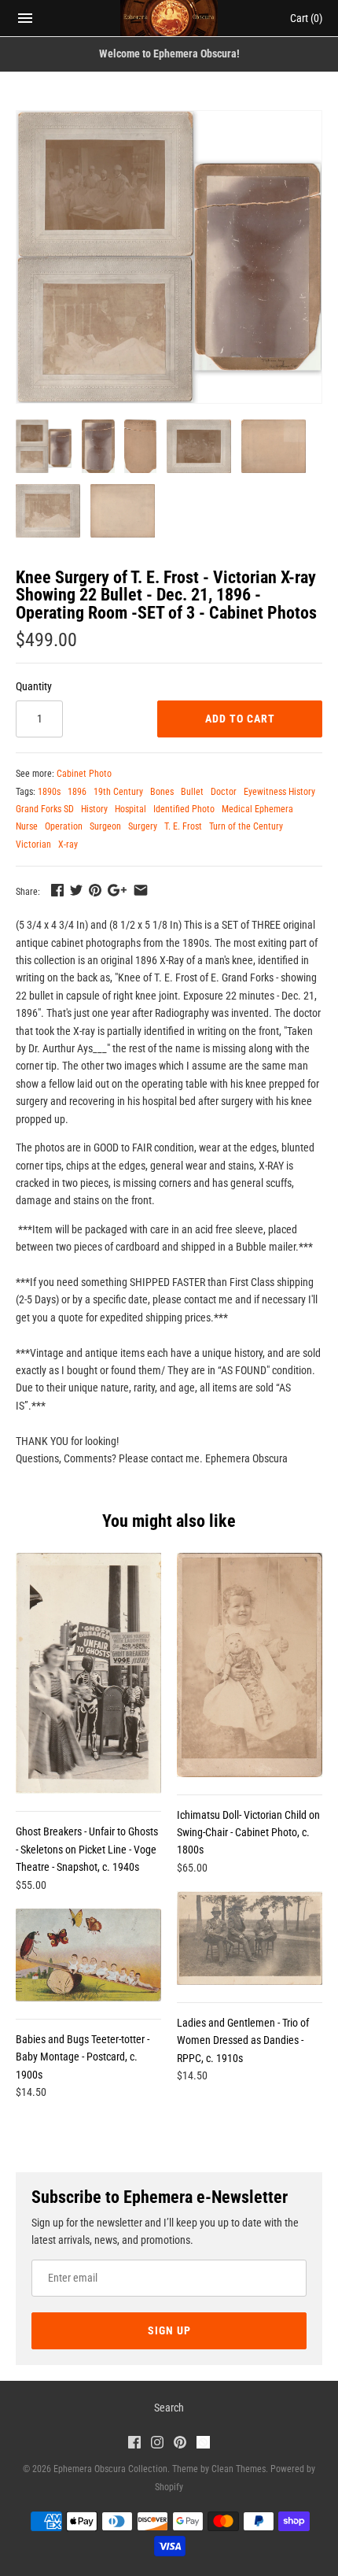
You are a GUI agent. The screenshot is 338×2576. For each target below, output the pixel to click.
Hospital (130, 809)
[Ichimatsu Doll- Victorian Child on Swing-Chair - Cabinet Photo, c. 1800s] (250, 1665)
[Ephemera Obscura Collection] (169, 18)
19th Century (118, 792)
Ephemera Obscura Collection (110, 2469)
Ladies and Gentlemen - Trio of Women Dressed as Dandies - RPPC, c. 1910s (243, 2040)
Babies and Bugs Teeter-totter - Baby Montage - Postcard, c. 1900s (83, 2057)
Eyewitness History (279, 792)
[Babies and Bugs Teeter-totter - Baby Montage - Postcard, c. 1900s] (88, 1955)
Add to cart (240, 719)
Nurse (27, 826)
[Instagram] (157, 2444)
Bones (162, 792)
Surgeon (105, 826)
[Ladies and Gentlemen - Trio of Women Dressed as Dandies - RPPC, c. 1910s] (250, 1938)
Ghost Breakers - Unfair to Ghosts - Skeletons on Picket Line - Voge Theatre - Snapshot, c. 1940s (87, 1849)
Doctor (224, 792)
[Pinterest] (180, 2444)
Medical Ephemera (257, 809)
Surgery (143, 826)
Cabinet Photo (84, 774)
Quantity (34, 686)
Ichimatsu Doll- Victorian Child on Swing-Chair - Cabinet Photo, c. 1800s (248, 1833)
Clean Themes (239, 2469)
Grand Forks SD (45, 809)
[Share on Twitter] (76, 890)
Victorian (33, 844)
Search (169, 2408)
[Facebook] (134, 2444)
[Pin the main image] (95, 890)
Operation (64, 826)
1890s (49, 792)
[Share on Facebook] (57, 890)
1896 (77, 792)
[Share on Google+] (117, 890)
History (94, 809)
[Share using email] (141, 890)
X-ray (68, 844)
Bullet (192, 792)
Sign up (169, 2330)
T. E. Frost (183, 826)
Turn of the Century (246, 826)
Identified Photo (184, 809)
